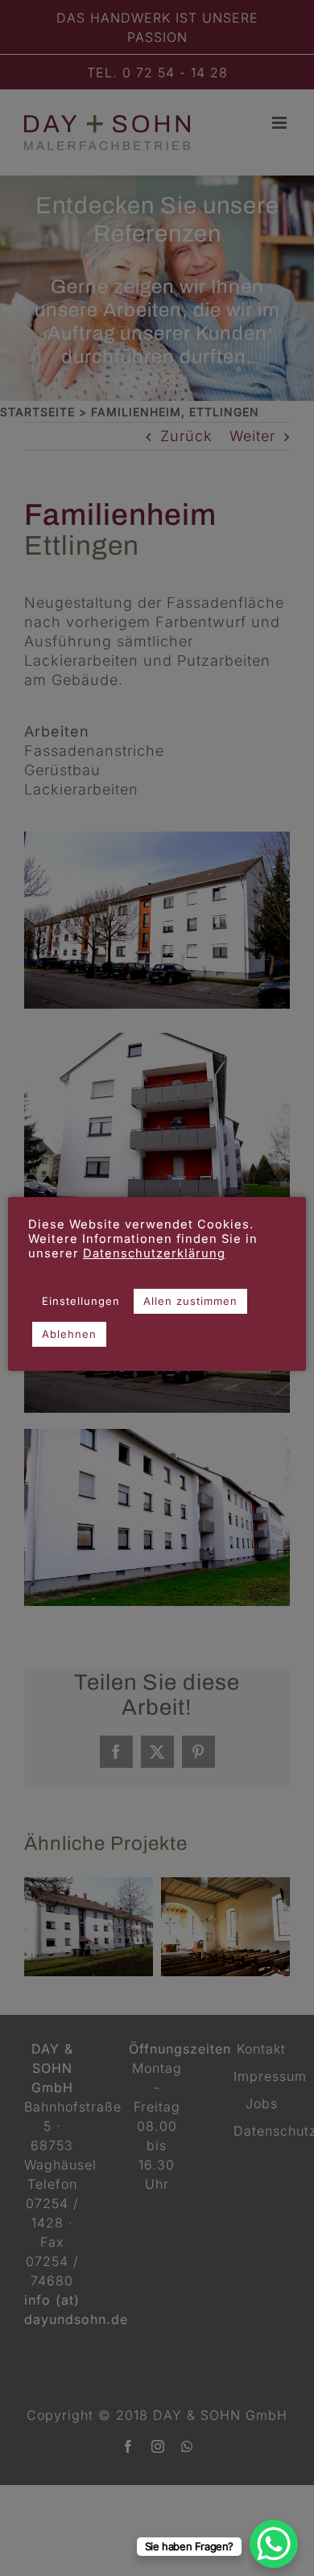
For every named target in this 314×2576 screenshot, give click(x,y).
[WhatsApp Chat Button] (274, 2544)
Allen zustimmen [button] (190, 1301)
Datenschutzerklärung (154, 1253)
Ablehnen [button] (69, 1334)
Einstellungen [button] (81, 1301)
